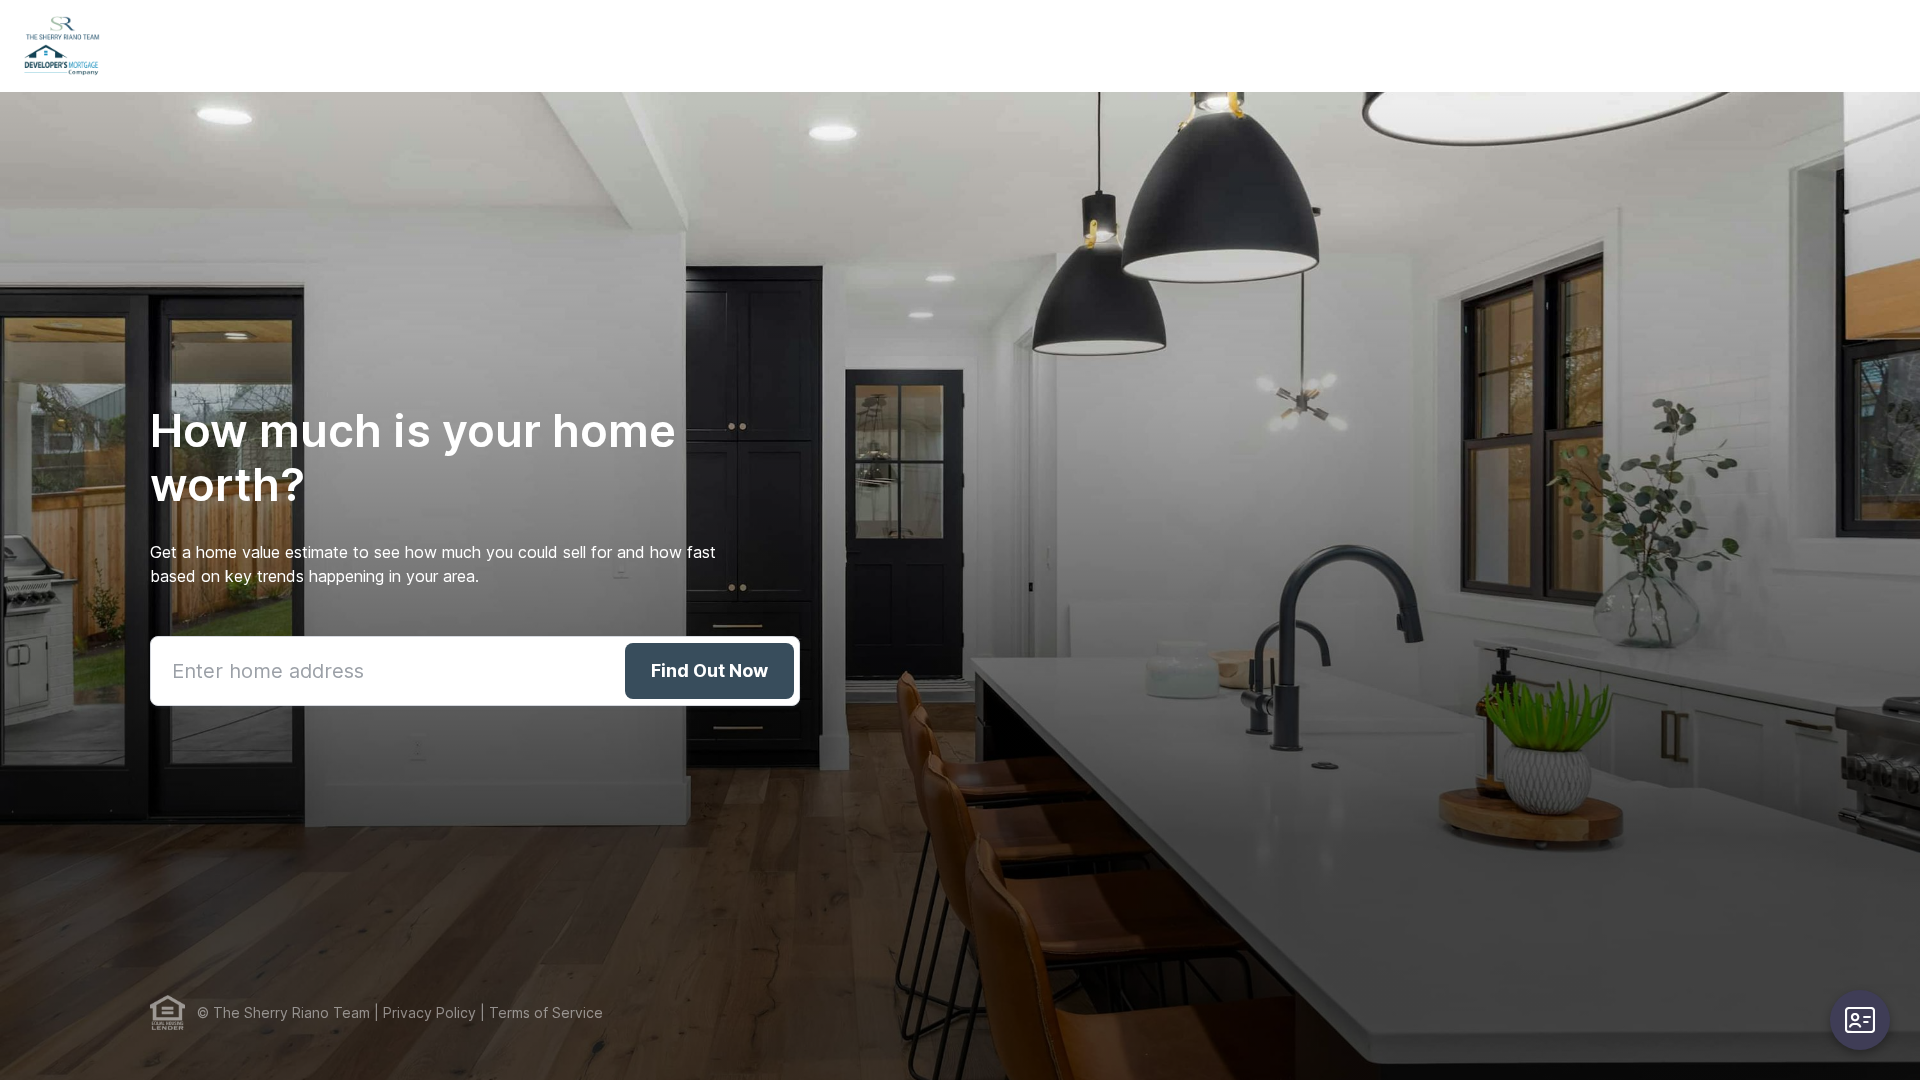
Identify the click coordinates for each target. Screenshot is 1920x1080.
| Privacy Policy (423, 1012)
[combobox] (475, 671)
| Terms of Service (539, 1012)
